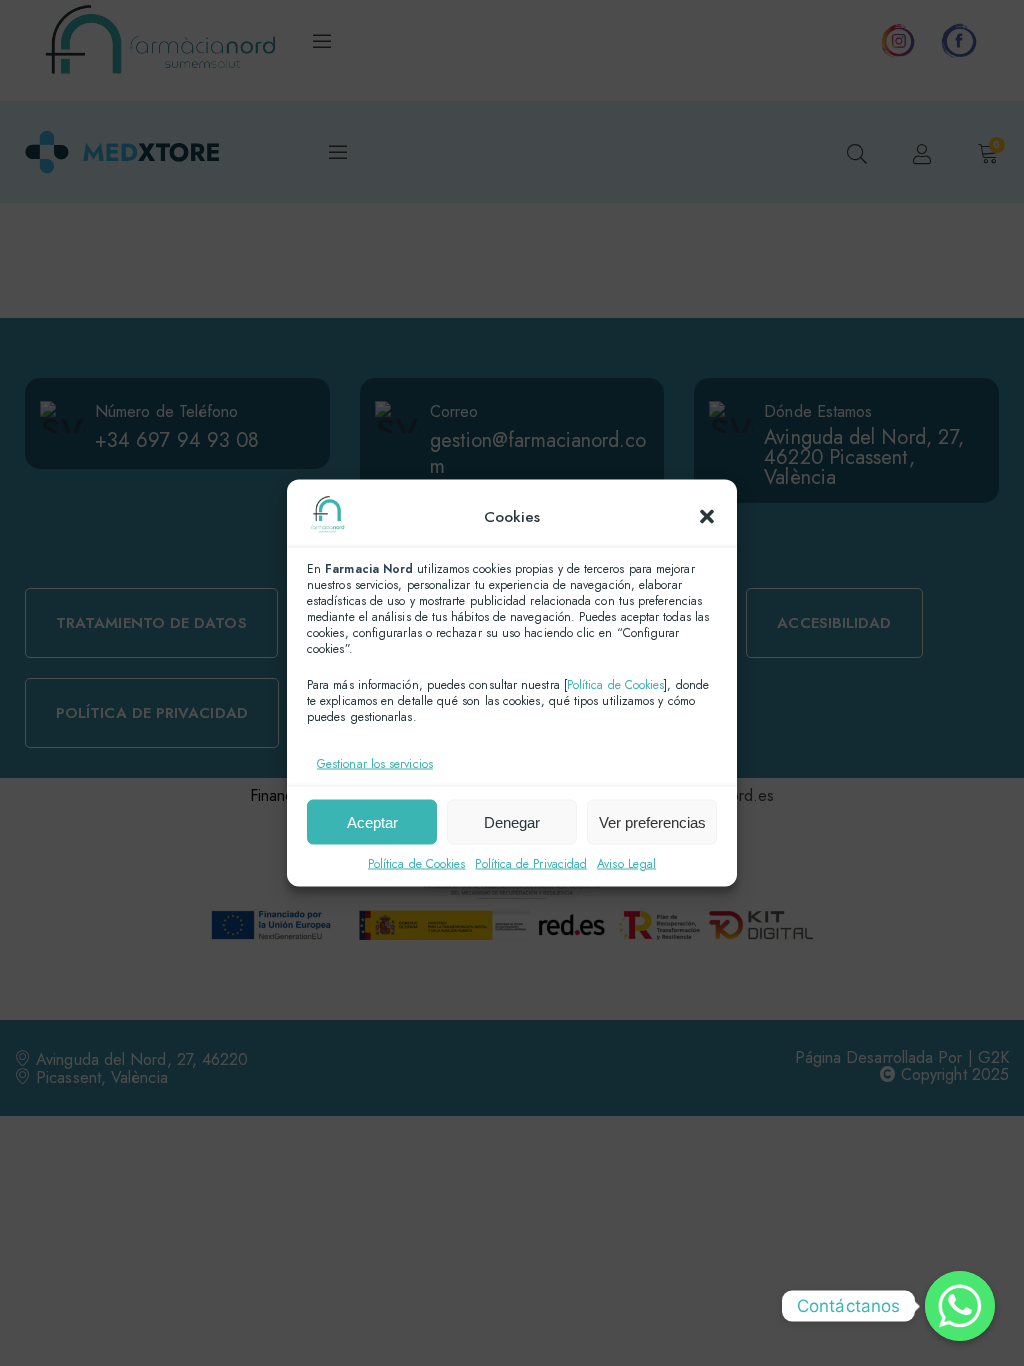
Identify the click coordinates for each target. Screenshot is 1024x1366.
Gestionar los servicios (375, 764)
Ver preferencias (652, 821)
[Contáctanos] (960, 1306)
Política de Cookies (616, 685)
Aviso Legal (626, 864)
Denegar (512, 821)
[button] (707, 516)
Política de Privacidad (531, 864)
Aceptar (372, 821)
